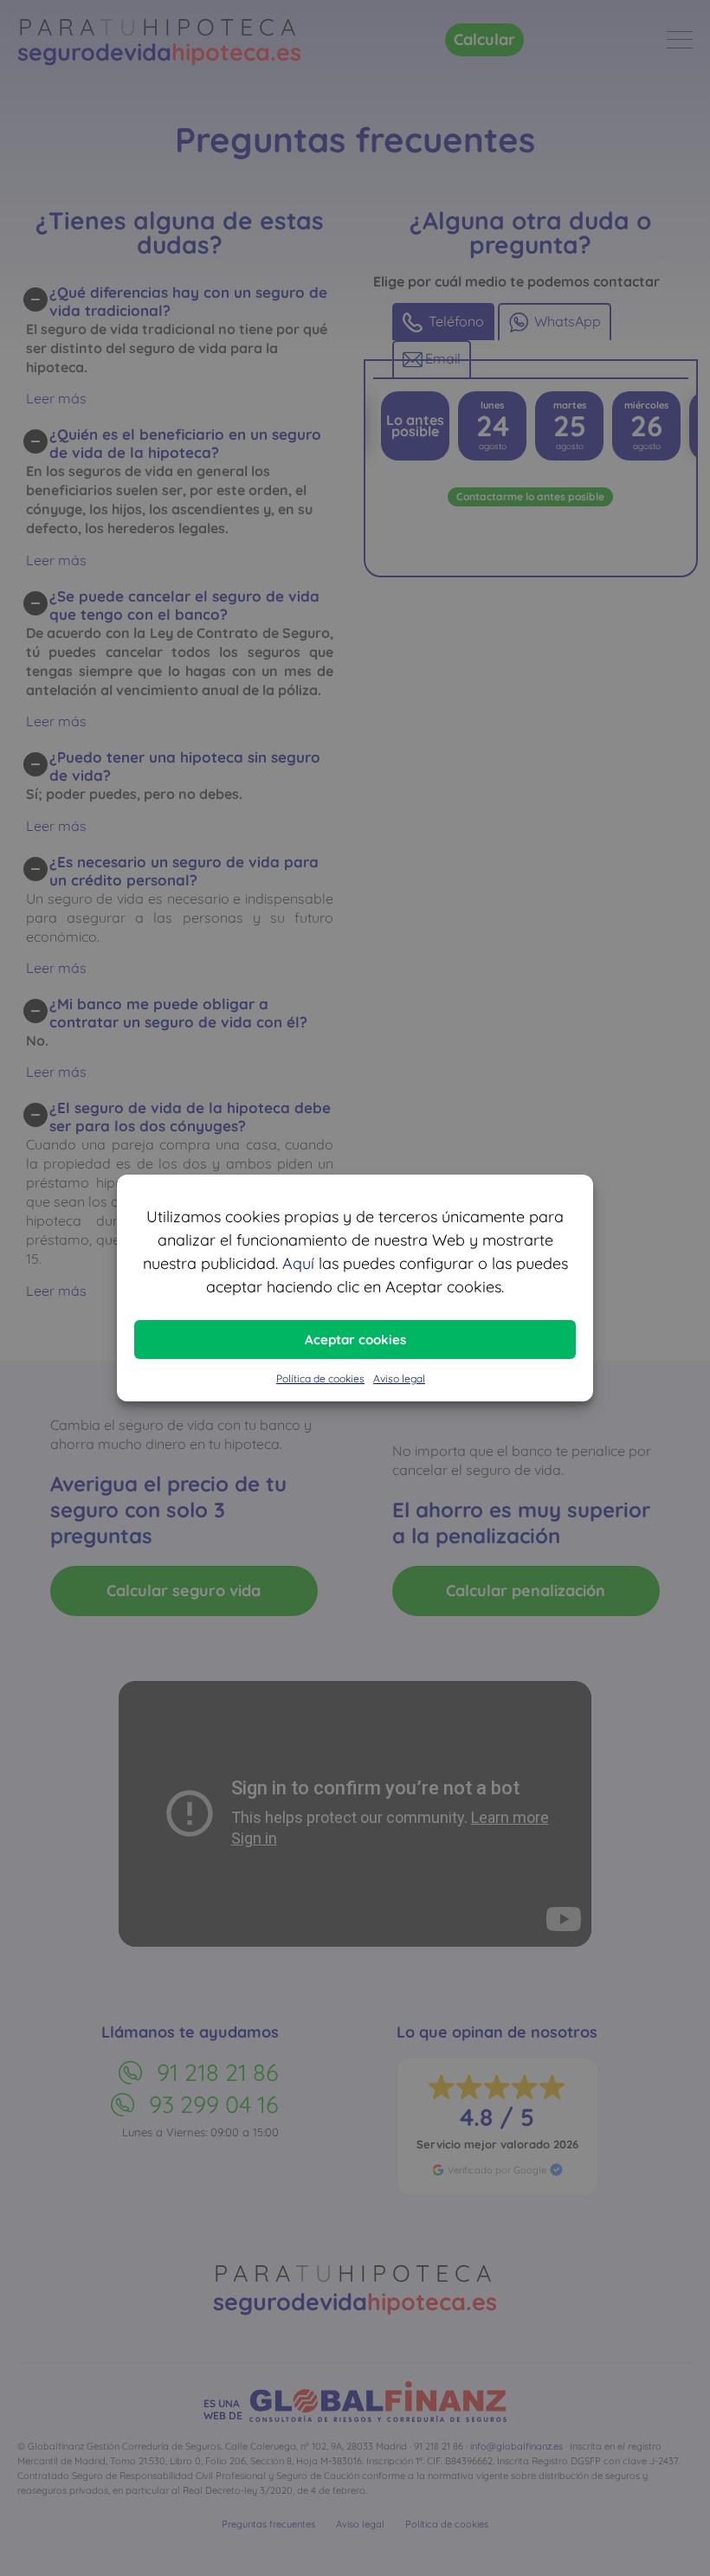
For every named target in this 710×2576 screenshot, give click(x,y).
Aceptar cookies (355, 1340)
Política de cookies (320, 1378)
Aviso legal (399, 1378)
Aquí (298, 1263)
